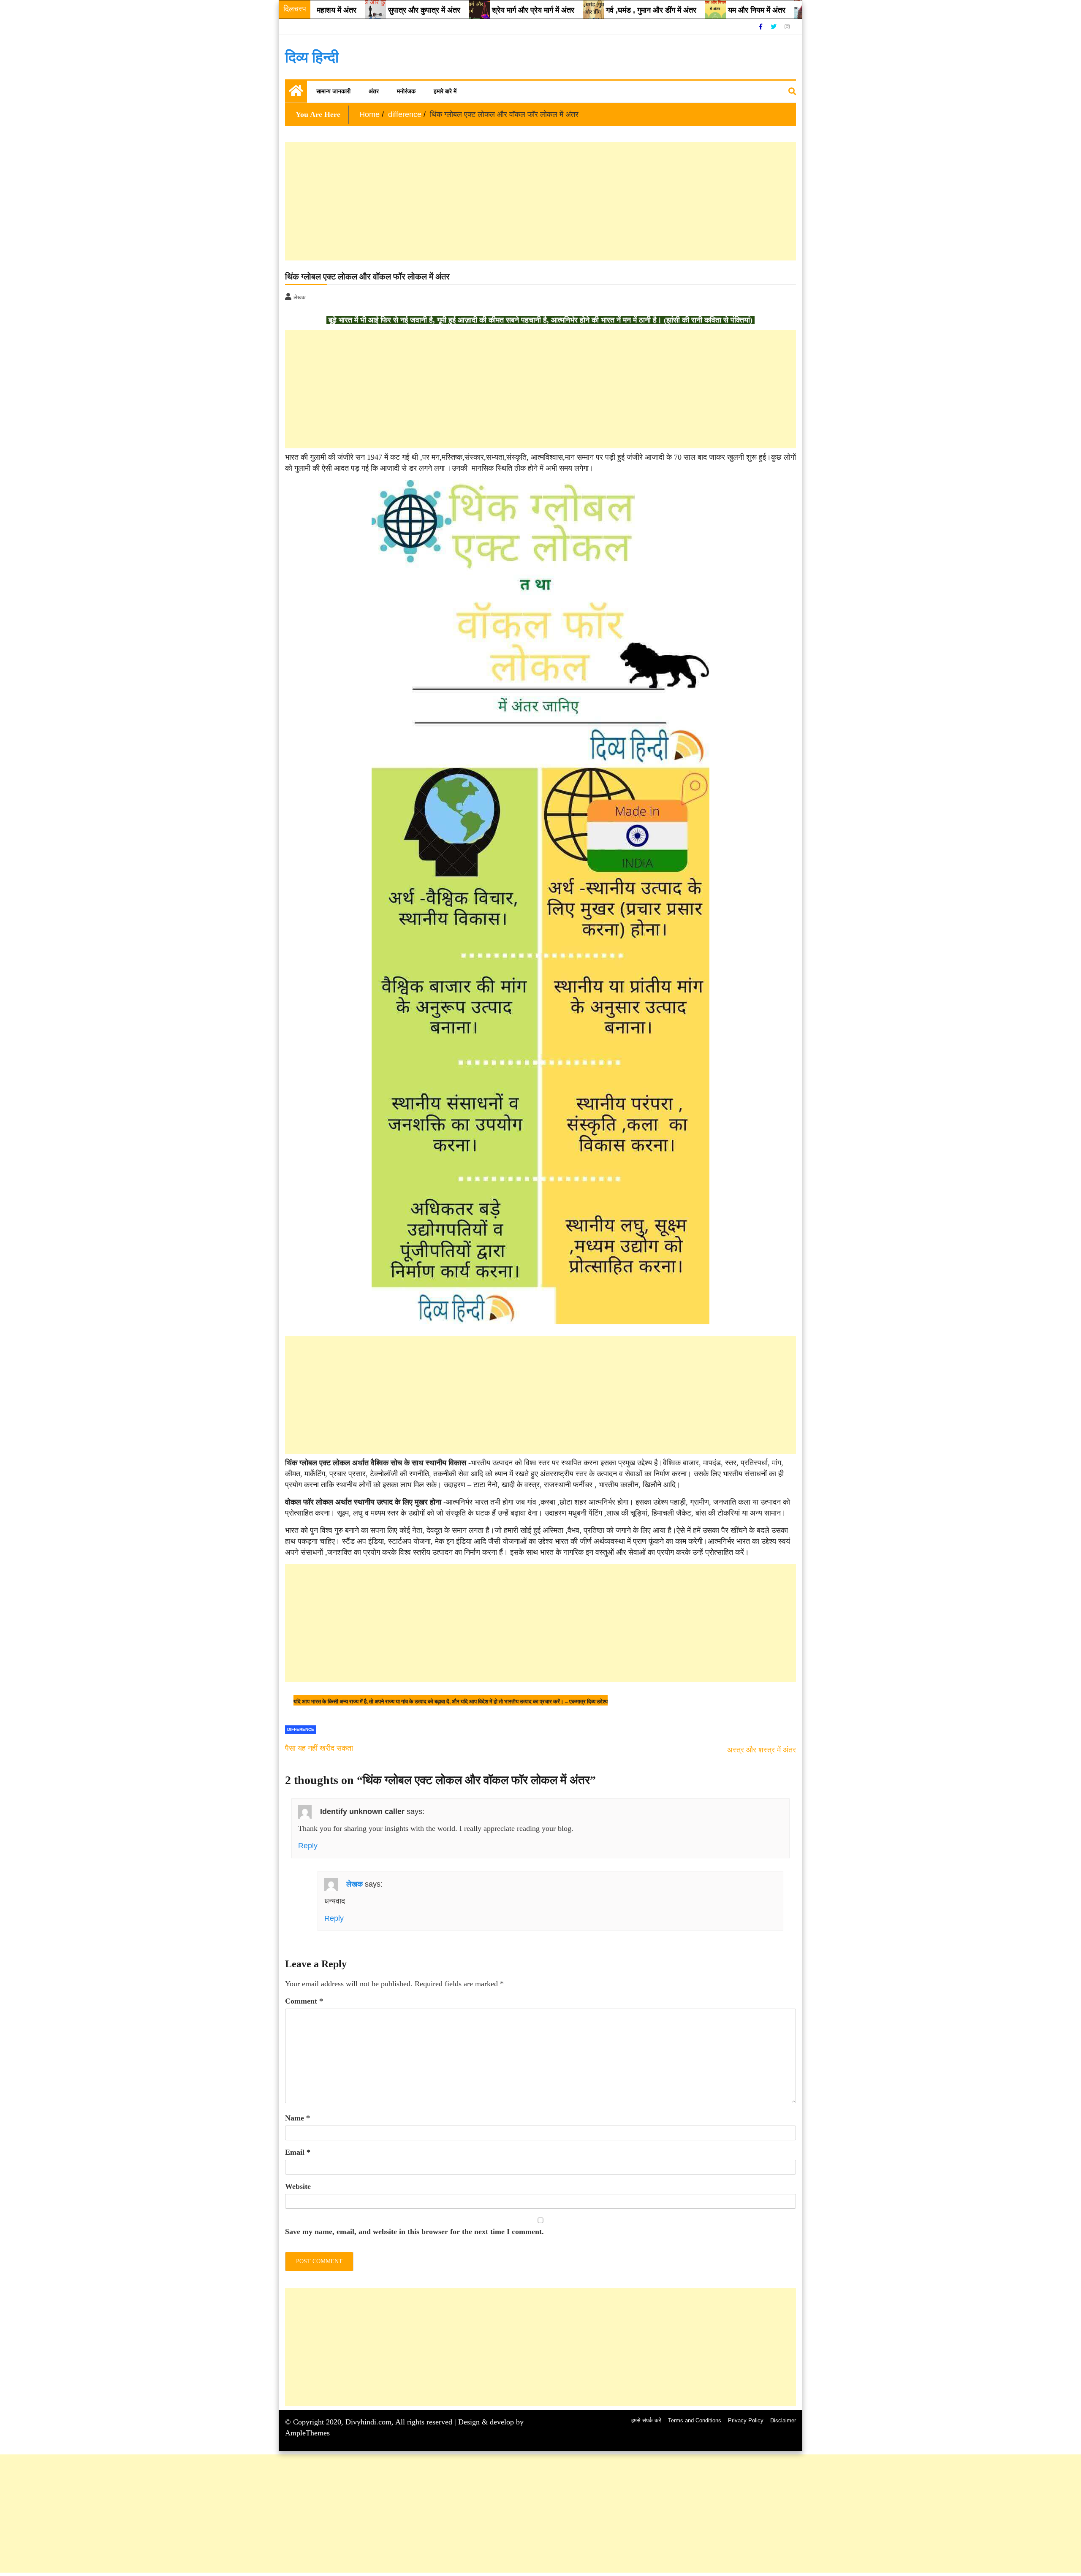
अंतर (374, 91)
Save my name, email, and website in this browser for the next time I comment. (414, 2232)
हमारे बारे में (445, 91)
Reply (308, 1846)
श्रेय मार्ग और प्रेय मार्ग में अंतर (462, 10)
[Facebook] (762, 27)
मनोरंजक (406, 91)
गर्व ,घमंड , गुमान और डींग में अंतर (580, 10)
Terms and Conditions (695, 2420)
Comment (304, 2001)
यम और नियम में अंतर (686, 10)
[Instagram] (787, 27)
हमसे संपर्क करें (646, 2420)
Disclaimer (783, 2420)
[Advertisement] (538, 201)
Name (297, 2118)
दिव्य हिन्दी (312, 57)
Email (298, 2152)
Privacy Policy (746, 2420)
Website (298, 2186)
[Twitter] (774, 27)
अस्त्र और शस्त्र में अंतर (762, 1750)
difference (301, 1729)
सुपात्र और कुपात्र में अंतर (353, 10)
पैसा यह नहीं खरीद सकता (319, 1748)
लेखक (354, 1884)
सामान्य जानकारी (333, 91)
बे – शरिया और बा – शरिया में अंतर (793, 10)
